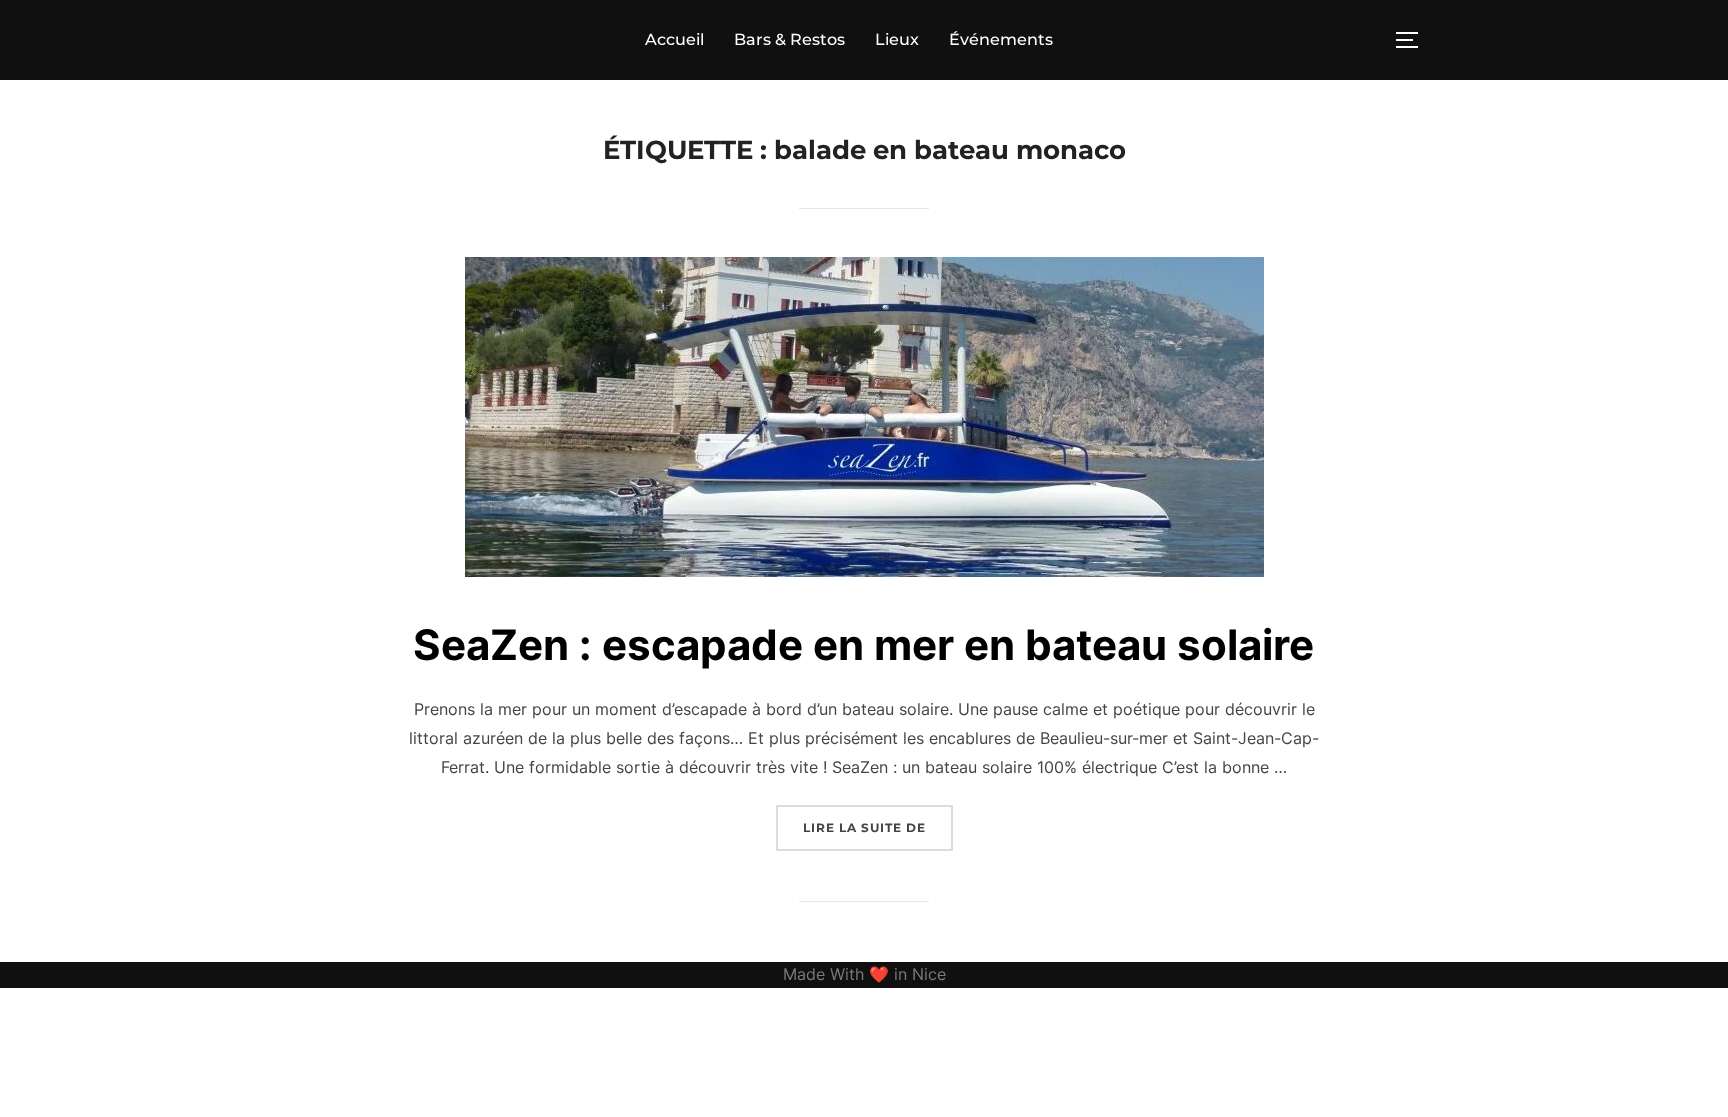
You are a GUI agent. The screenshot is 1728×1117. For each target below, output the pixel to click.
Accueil (674, 39)
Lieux (897, 39)
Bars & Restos (789, 39)
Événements (1001, 39)
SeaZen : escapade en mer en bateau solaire (863, 644)
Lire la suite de (878, 827)
